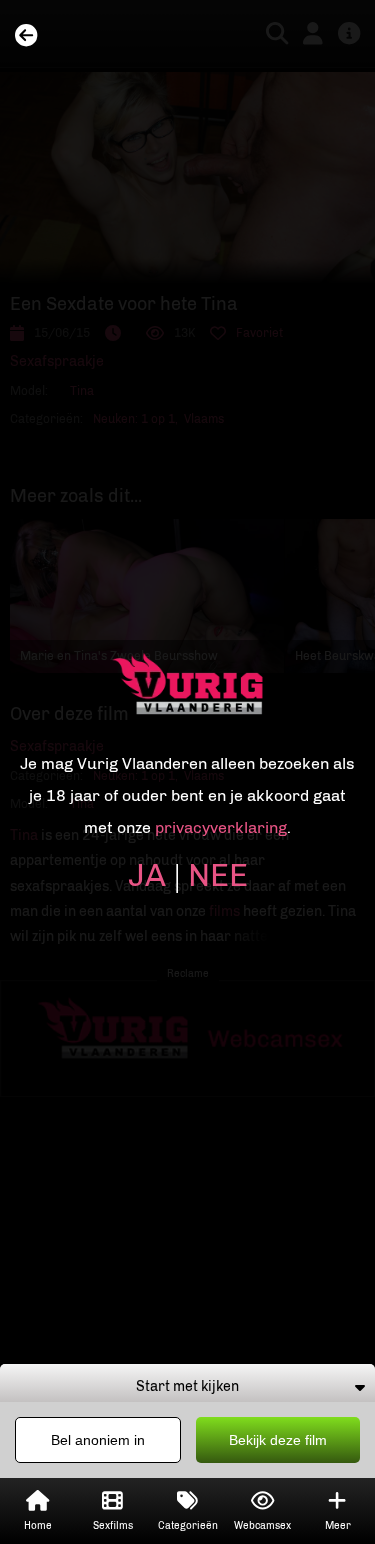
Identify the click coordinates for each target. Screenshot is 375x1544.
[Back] (26, 36)
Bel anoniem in (98, 1440)
